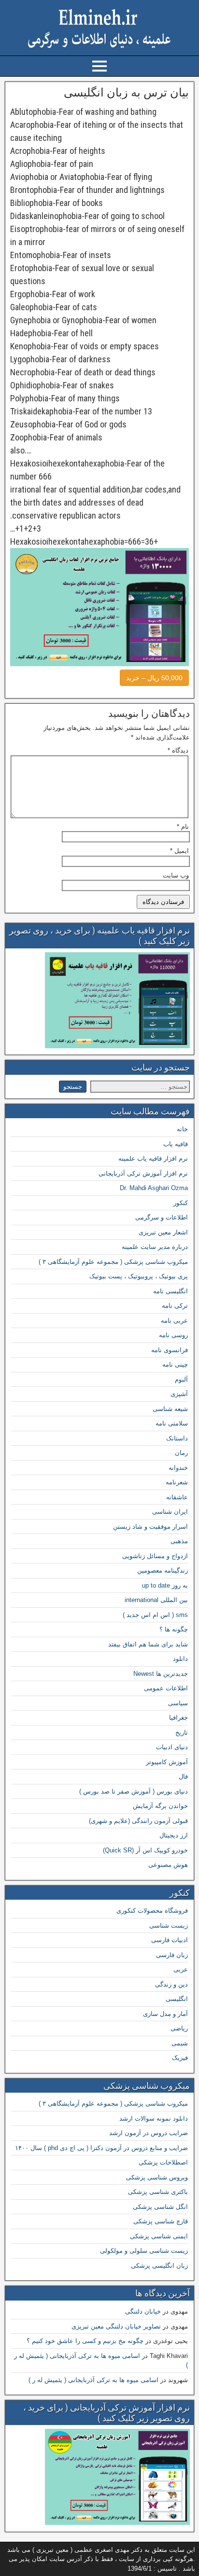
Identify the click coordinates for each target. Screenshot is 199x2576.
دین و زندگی (171, 1984)
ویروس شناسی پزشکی (157, 2177)
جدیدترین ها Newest (161, 1674)
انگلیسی (177, 1999)
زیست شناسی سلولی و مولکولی (144, 2251)
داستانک (177, 1438)
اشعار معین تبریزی (163, 1232)
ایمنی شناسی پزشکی (159, 2236)
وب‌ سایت (176, 875)
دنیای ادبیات (172, 1747)
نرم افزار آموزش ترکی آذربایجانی (143, 1173)
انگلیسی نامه (171, 1291)
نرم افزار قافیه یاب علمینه (153, 1158)
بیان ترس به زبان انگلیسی (126, 93)
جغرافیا (178, 1718)
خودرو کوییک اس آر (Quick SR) (145, 1850)
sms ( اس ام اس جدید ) (155, 1615)
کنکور (181, 1203)
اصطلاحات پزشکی (163, 2162)
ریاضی (179, 2028)
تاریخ (182, 1733)
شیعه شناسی (170, 1409)
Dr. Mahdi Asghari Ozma (154, 1188)
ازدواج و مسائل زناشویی (155, 1556)
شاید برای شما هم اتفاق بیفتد (148, 1644)
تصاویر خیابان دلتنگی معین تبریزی (116, 2326)
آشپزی (179, 1394)
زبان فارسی (172, 1955)
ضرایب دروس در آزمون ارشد (149, 2133)
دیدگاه (178, 750)
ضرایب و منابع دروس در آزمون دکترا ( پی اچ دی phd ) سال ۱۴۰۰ (101, 2148)
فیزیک (180, 2058)
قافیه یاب (176, 1144)
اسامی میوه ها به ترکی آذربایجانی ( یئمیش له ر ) (93, 2380)
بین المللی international (156, 1600)
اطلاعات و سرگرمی (162, 1217)
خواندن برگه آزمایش (160, 1806)
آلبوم (181, 1379)
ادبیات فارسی (170, 1940)
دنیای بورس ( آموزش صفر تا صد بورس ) (134, 1791)
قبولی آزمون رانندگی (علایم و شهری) (138, 1821)
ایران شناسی (170, 1512)
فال (183, 1776)
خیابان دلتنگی (143, 2311)
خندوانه (178, 1468)
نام (183, 827)
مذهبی (179, 1541)
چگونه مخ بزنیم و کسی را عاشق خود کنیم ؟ (85, 2341)
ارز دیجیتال (174, 1835)
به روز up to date (165, 1585)
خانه (182, 1129)
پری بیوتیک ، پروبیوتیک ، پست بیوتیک (139, 1276)
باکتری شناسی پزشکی (158, 2192)
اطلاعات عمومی (166, 1688)
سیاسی (178, 1703)
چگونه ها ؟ (174, 1629)
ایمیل (179, 851)
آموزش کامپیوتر (167, 1762)
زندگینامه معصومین (163, 1570)
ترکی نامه (175, 1306)
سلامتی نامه (172, 1423)
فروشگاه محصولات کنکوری (152, 1911)
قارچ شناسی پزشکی (161, 2221)
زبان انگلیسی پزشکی (159, 2266)
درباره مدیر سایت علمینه (155, 1247)
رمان (181, 1453)
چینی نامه (175, 1364)
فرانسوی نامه (170, 1350)
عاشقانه (177, 1497)
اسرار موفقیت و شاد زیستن (150, 1527)
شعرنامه (177, 1482)
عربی (181, 1969)
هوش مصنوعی (168, 1865)
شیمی (180, 2043)
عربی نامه (174, 1321)
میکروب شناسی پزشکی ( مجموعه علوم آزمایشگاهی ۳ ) (113, 1262)
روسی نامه (173, 1335)
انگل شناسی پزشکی (160, 2207)
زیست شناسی (169, 1925)
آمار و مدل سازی (165, 2014)
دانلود (180, 1659)
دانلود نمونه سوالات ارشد (154, 2118)
